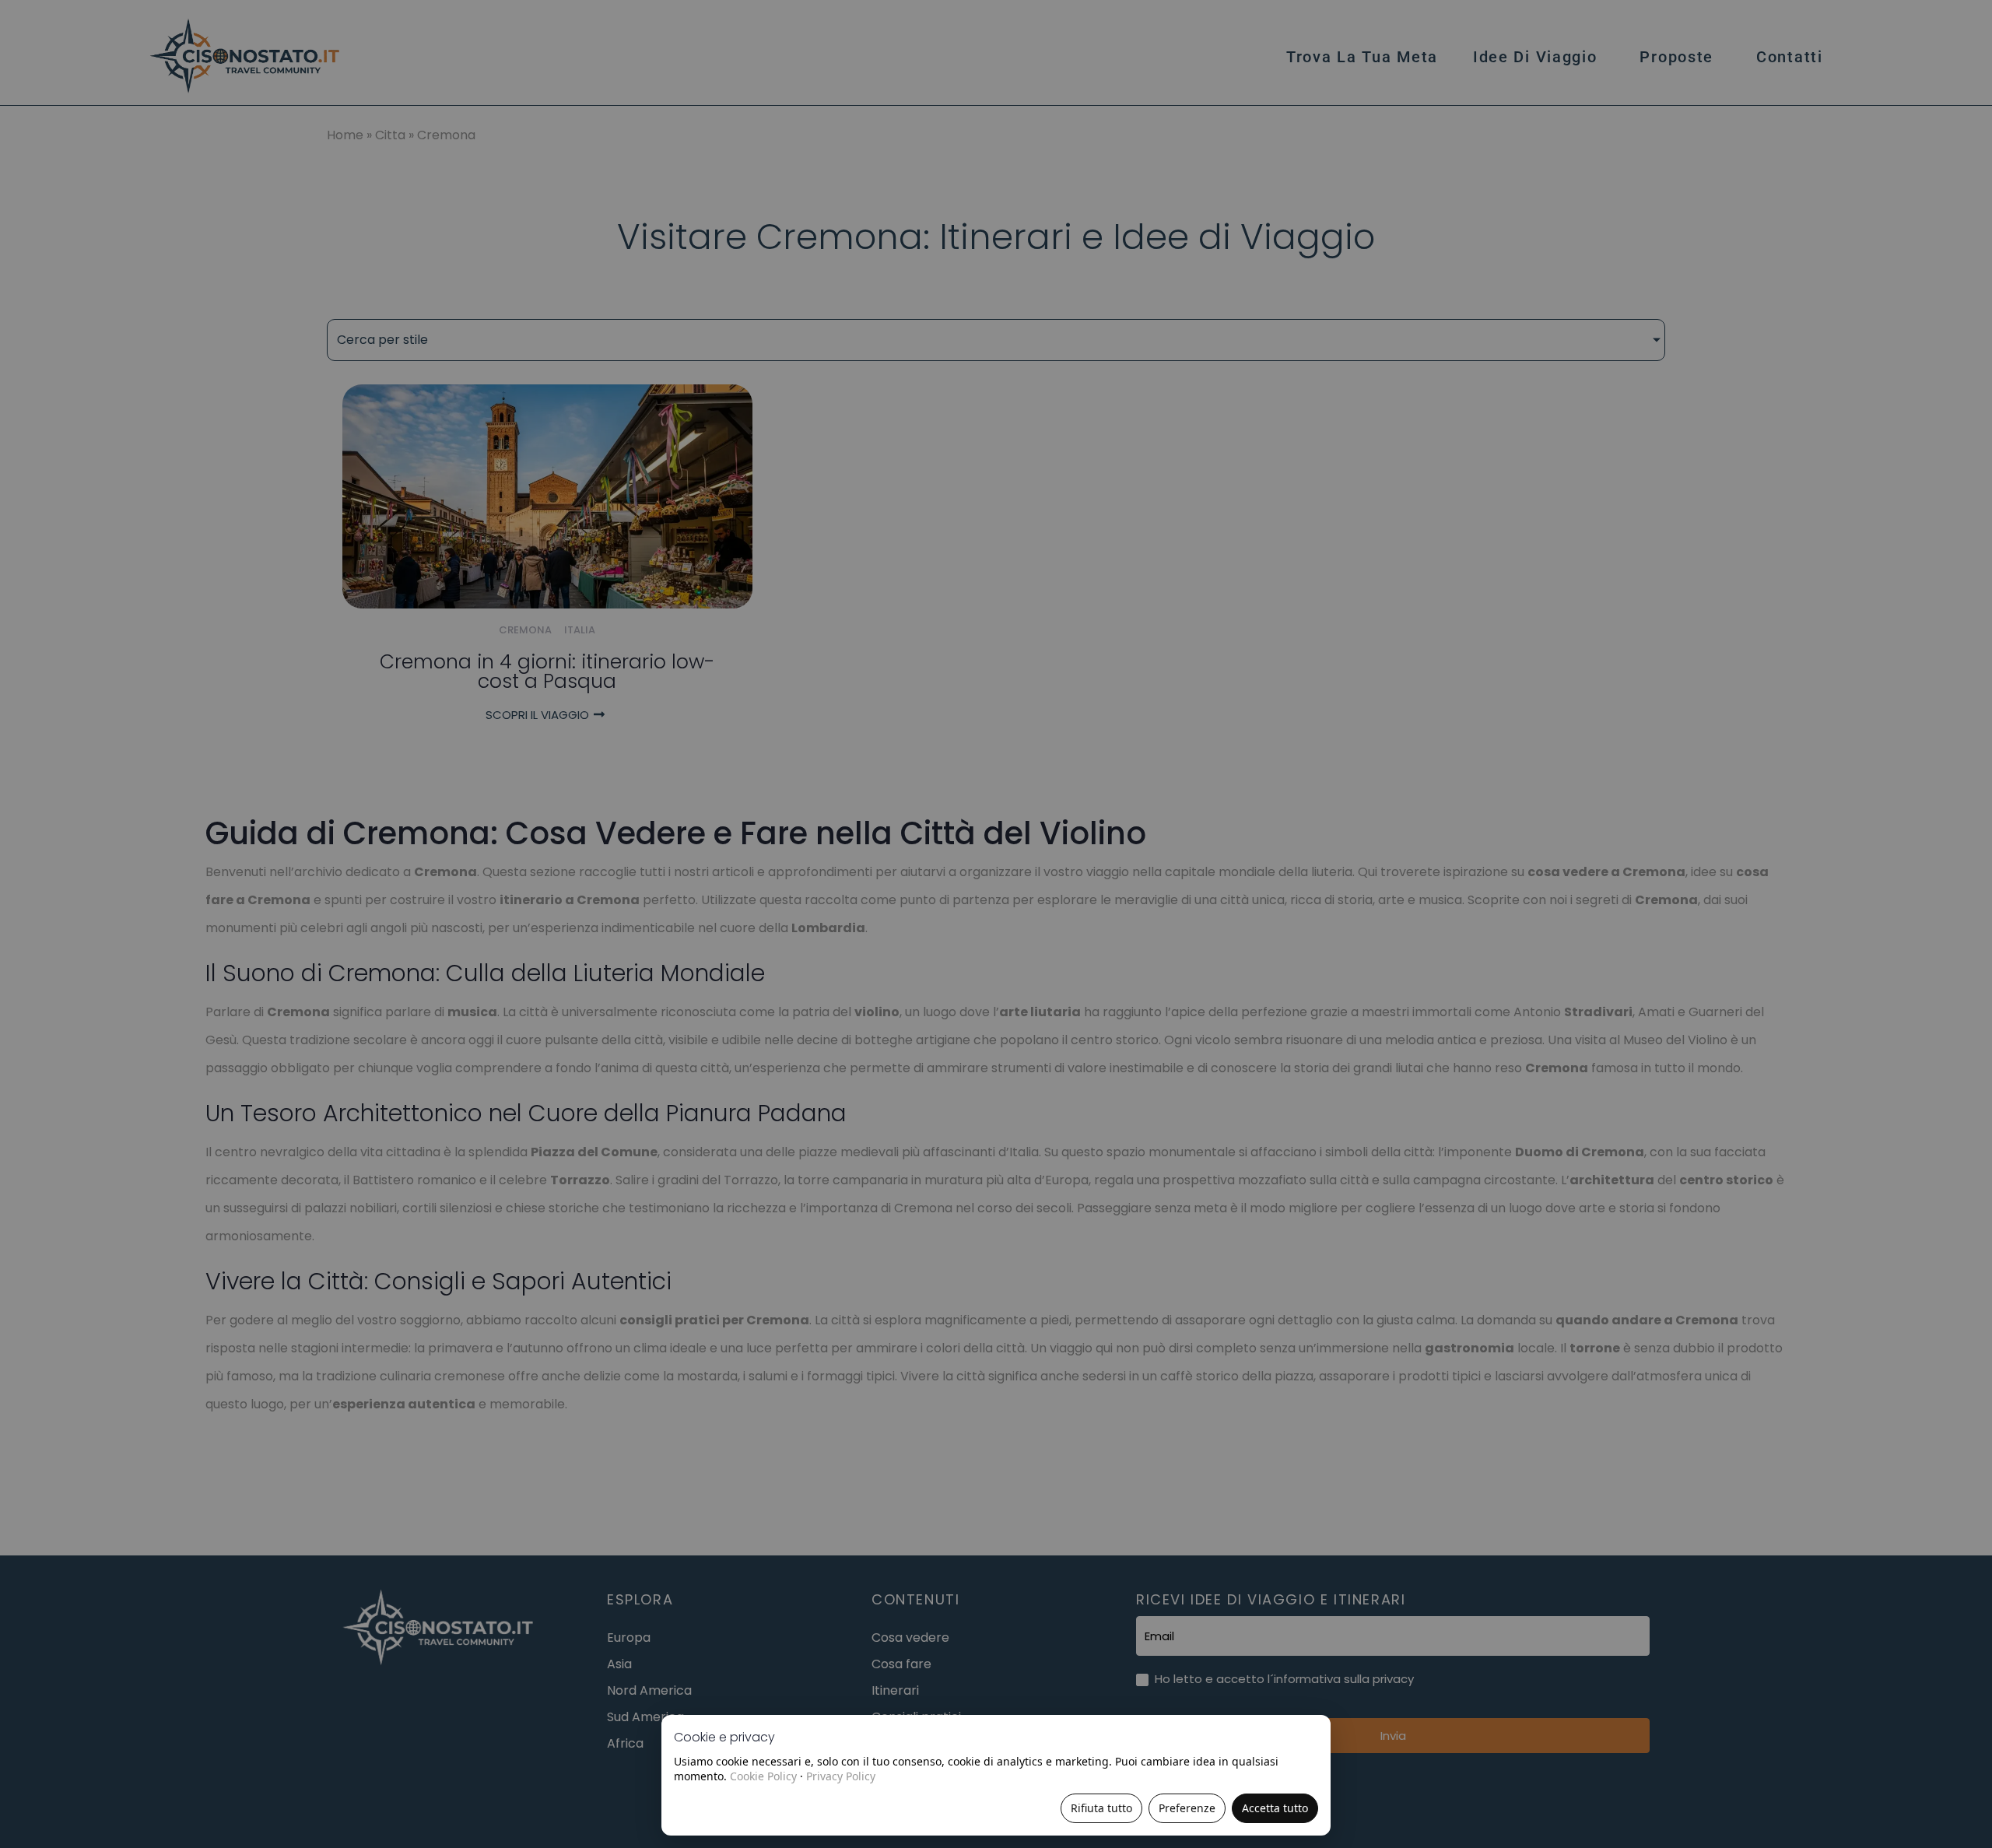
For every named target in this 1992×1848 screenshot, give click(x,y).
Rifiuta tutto (1101, 1808)
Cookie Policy (763, 1776)
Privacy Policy (841, 1776)
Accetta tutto (1275, 1808)
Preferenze (1187, 1808)
